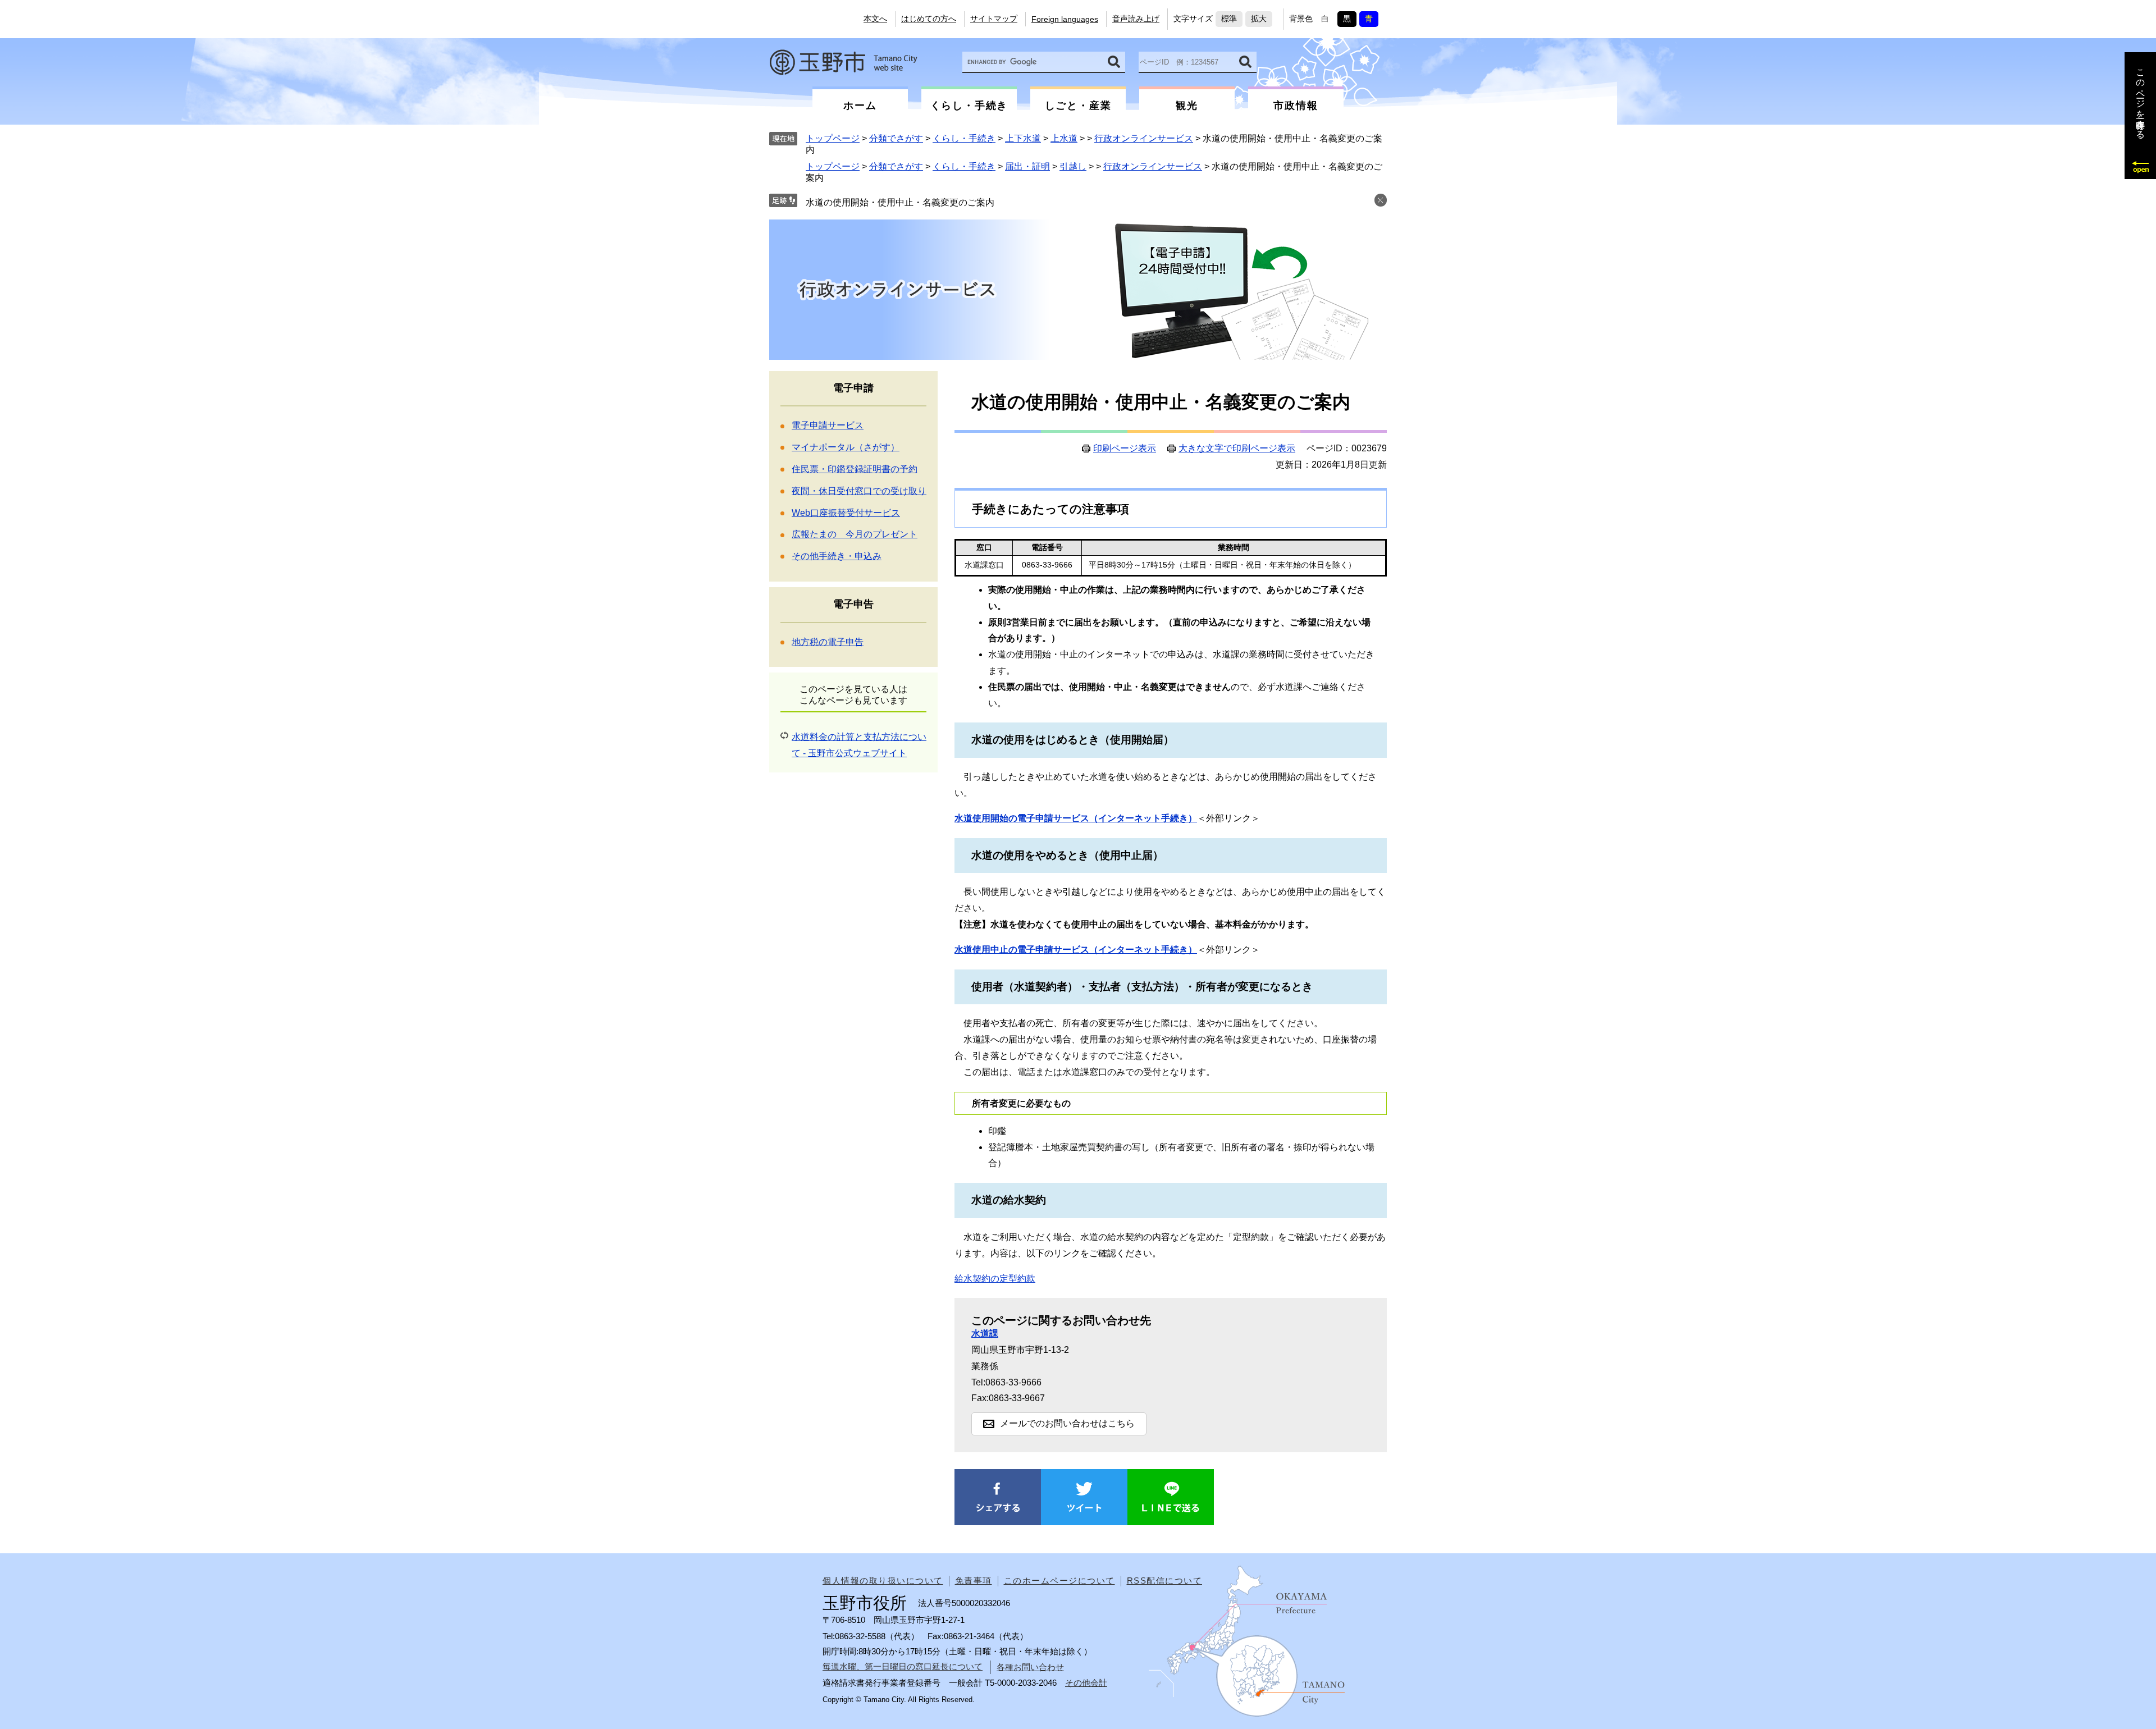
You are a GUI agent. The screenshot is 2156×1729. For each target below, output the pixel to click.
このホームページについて (1059, 1581)
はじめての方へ (929, 19)
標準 (1229, 19)
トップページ (833, 138)
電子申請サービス (828, 425)
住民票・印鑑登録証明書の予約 (855, 469)
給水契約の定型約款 (995, 1279)
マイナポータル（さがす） (846, 447)
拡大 (1259, 19)
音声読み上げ (1136, 19)
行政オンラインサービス (1144, 138)
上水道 (1064, 138)
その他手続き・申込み (837, 556)
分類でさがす (896, 138)
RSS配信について (1165, 1581)
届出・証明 (1027, 166)
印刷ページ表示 (1125, 449)
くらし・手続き (964, 138)
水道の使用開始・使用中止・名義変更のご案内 (900, 202)
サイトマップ (994, 19)
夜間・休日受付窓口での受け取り (859, 491)
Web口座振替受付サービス (846, 513)
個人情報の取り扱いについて (883, 1581)
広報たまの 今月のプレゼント (855, 534)
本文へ (875, 19)
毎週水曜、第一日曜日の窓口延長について (903, 1666)
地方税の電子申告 (828, 642)
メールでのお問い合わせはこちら (1067, 1423)
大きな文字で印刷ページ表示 (1237, 449)
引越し (1073, 166)
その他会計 (1086, 1683)
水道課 (985, 1334)
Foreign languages (1065, 19)
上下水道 (1023, 138)
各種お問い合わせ (1030, 1667)
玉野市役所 (843, 62)
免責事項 (974, 1581)
